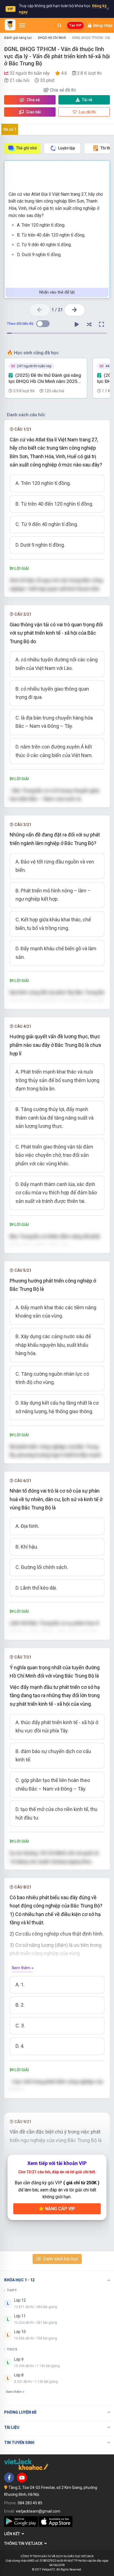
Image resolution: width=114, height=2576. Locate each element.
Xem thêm (14, 2392)
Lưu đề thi (87, 112)
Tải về (87, 100)
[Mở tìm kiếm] (59, 25)
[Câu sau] (75, 310)
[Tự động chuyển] (77, 324)
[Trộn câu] (89, 324)
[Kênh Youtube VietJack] (22, 2478)
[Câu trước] (40, 310)
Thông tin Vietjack (24, 2543)
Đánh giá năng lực (18, 38)
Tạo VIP (75, 25)
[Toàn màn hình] (102, 324)
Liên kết (13, 2534)
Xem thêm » (23, 1968)
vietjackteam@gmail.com (38, 2511)
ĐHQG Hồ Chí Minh (52, 38)
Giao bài (33, 112)
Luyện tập (67, 148)
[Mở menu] (22, 25)
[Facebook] (9, 2478)
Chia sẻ (33, 100)
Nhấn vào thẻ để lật (57, 292)
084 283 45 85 (30, 2503)
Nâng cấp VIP (59, 2209)
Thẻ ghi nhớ (26, 148)
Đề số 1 (10, 129)
